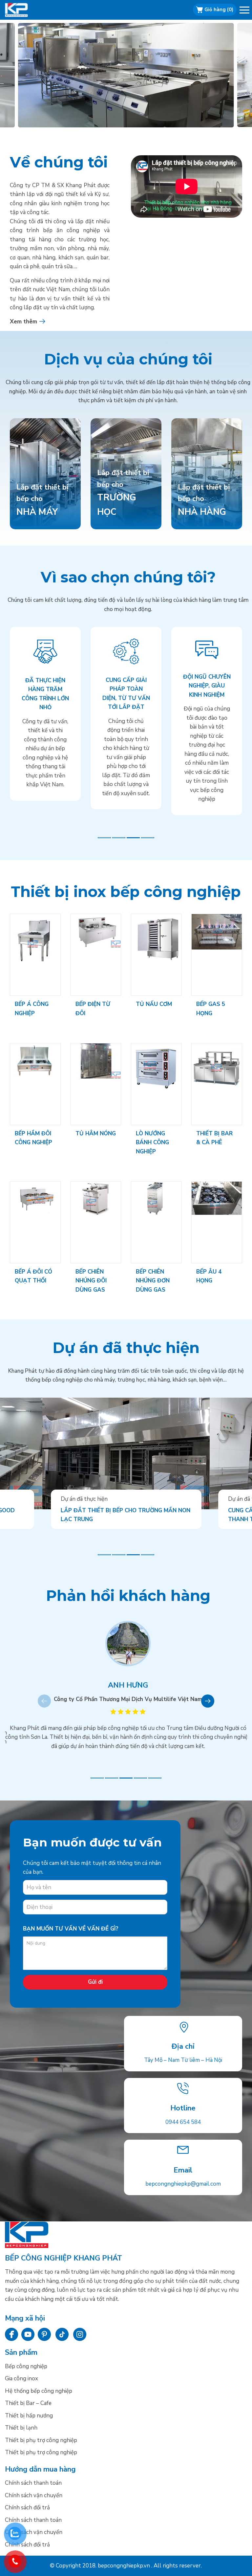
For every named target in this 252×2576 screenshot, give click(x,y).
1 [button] (104, 838)
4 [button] (148, 838)
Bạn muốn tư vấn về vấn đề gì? (71, 1929)
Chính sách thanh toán (33, 2483)
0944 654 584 (183, 2122)
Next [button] (208, 1701)
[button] (245, 11)
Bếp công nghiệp (25, 10)
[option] (126, 75)
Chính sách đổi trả (27, 2508)
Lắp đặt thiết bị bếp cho (123, 493)
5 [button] (155, 1778)
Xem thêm (23, 322)
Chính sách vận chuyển (34, 2495)
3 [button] (133, 838)
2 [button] (119, 838)
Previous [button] (44, 1701)
